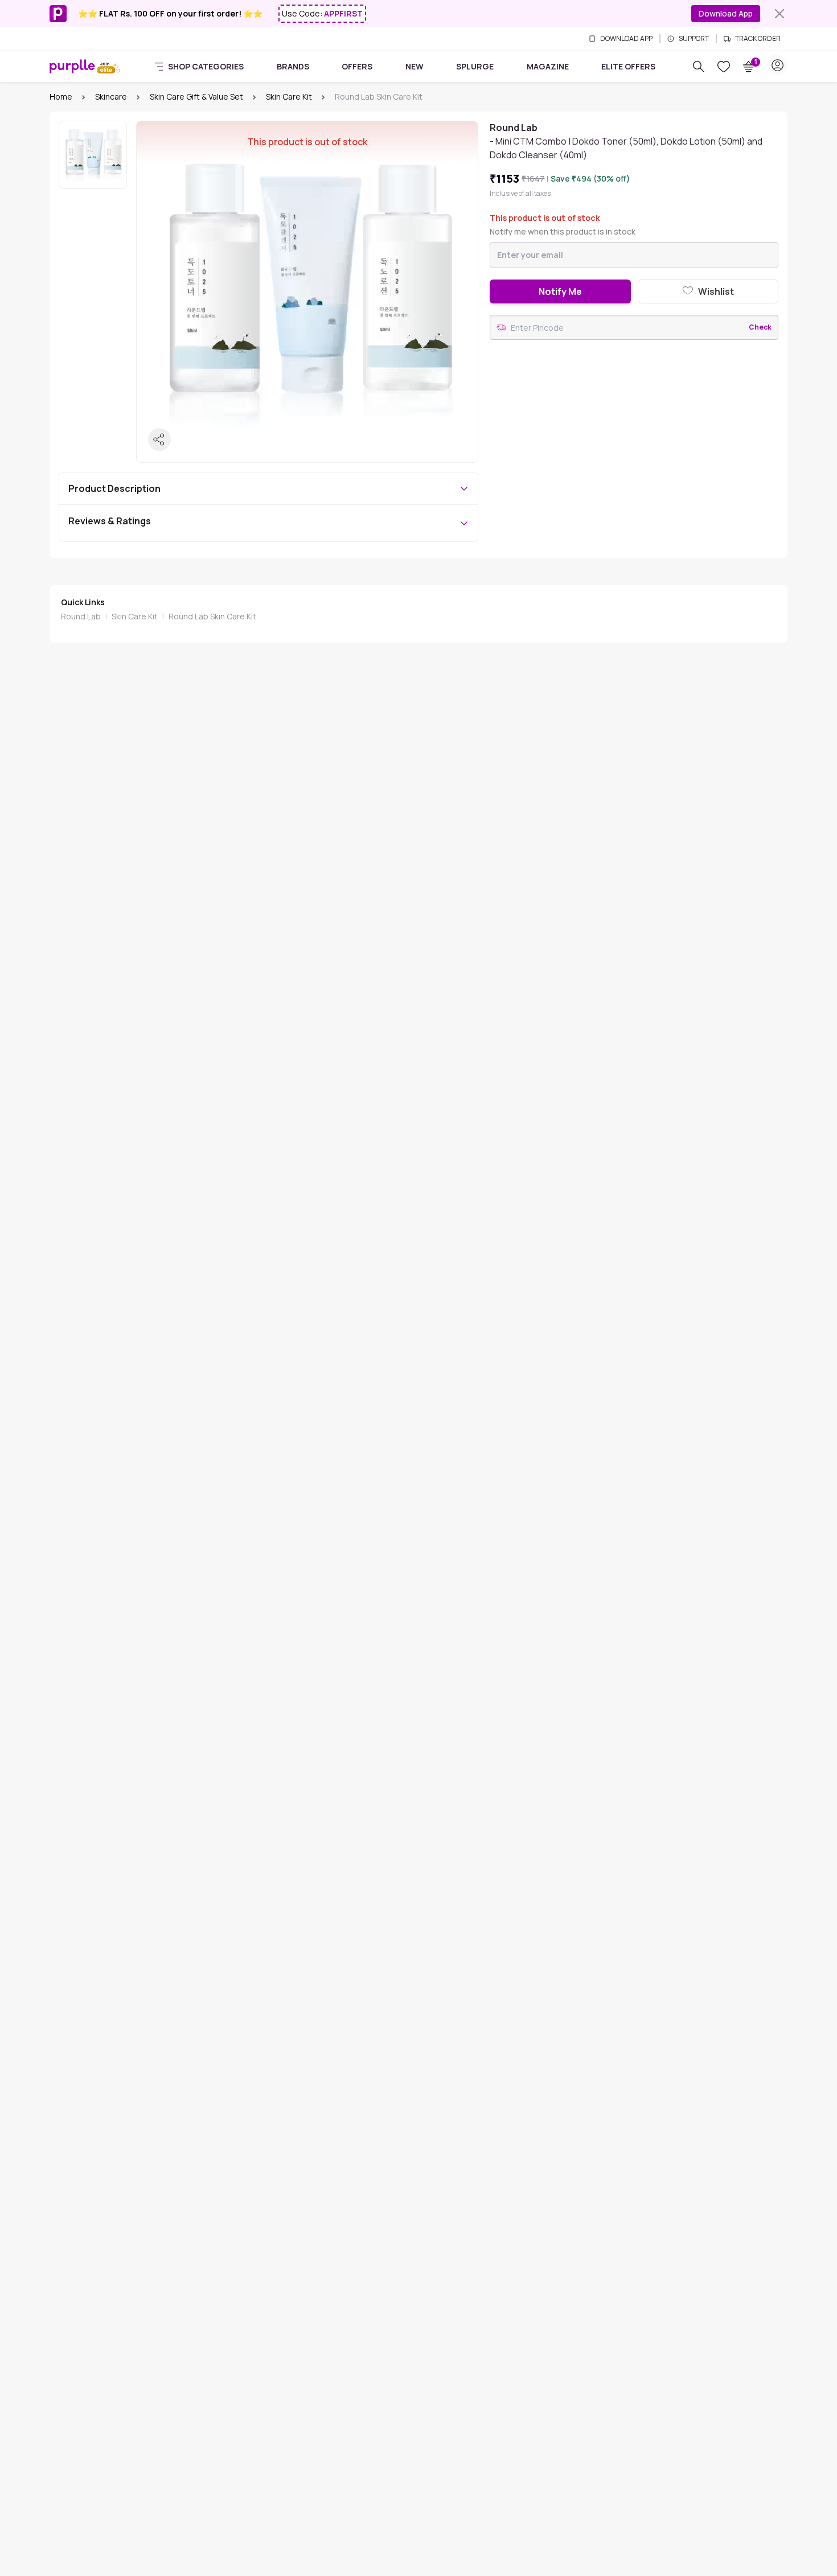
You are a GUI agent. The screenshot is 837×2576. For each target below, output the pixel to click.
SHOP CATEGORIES (206, 66)
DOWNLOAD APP (626, 39)
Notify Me (560, 291)
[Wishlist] (724, 67)
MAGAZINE (548, 66)
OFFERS (357, 66)
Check (760, 327)
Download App (726, 13)
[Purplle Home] (72, 66)
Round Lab (81, 616)
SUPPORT (694, 39)
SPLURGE (475, 66)
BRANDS (293, 66)
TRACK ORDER (758, 39)
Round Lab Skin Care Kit (212, 616)
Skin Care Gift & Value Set (196, 96)
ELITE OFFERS (628, 66)
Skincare (111, 96)
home (61, 96)
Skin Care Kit (289, 96)
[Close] (779, 14)
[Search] (699, 67)
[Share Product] (159, 439)
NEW (415, 66)
